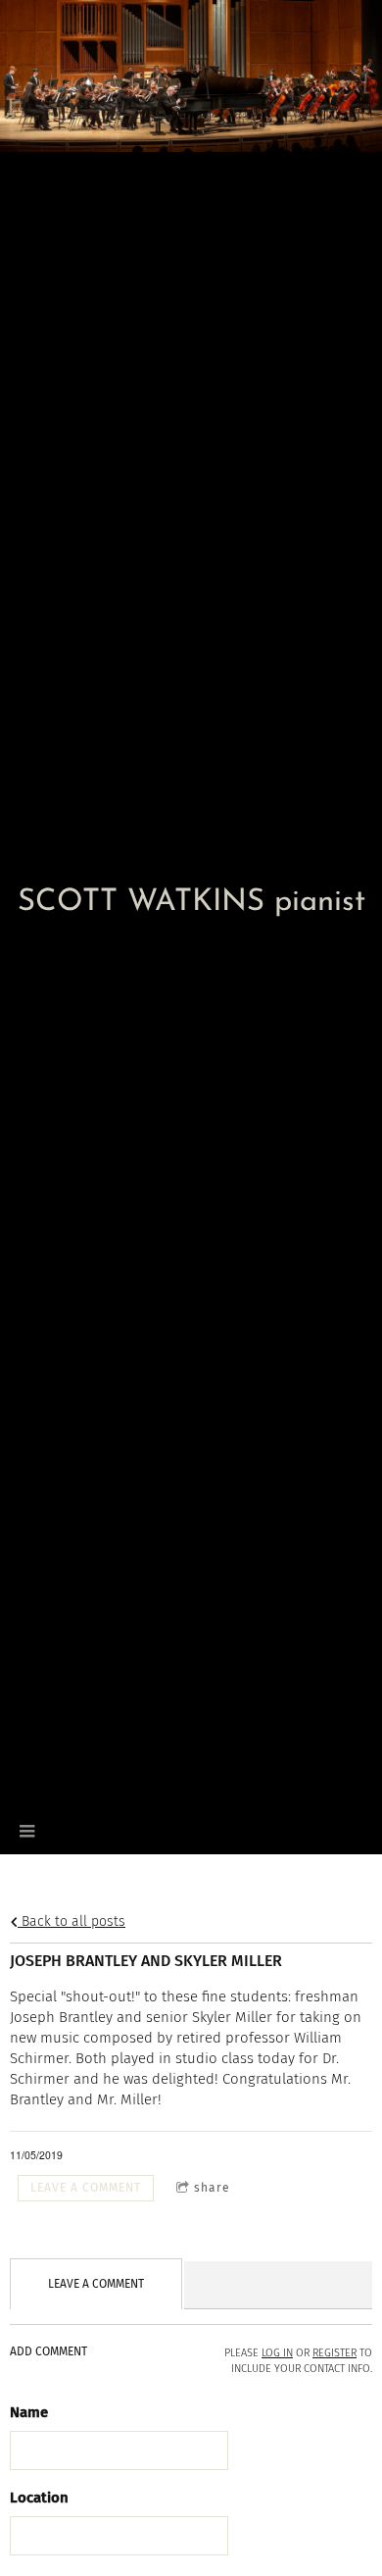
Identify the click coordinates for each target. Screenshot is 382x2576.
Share (212, 2188)
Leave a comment (86, 2188)
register (334, 2353)
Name (29, 2412)
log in (277, 2353)
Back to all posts (72, 1921)
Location (39, 2498)
